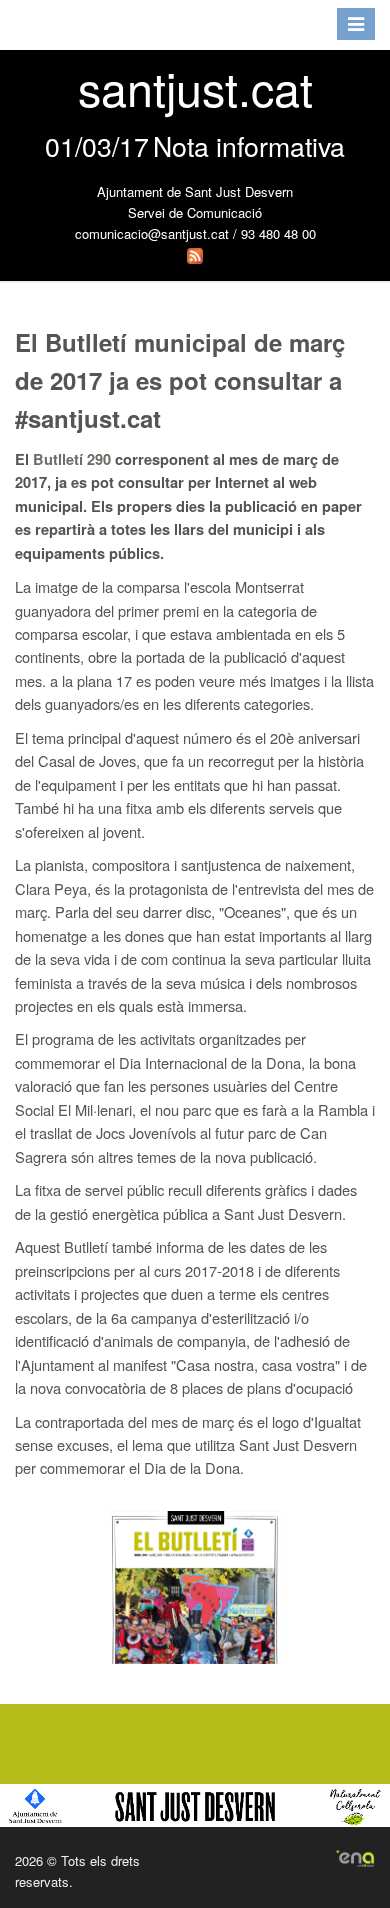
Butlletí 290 (72, 459)
